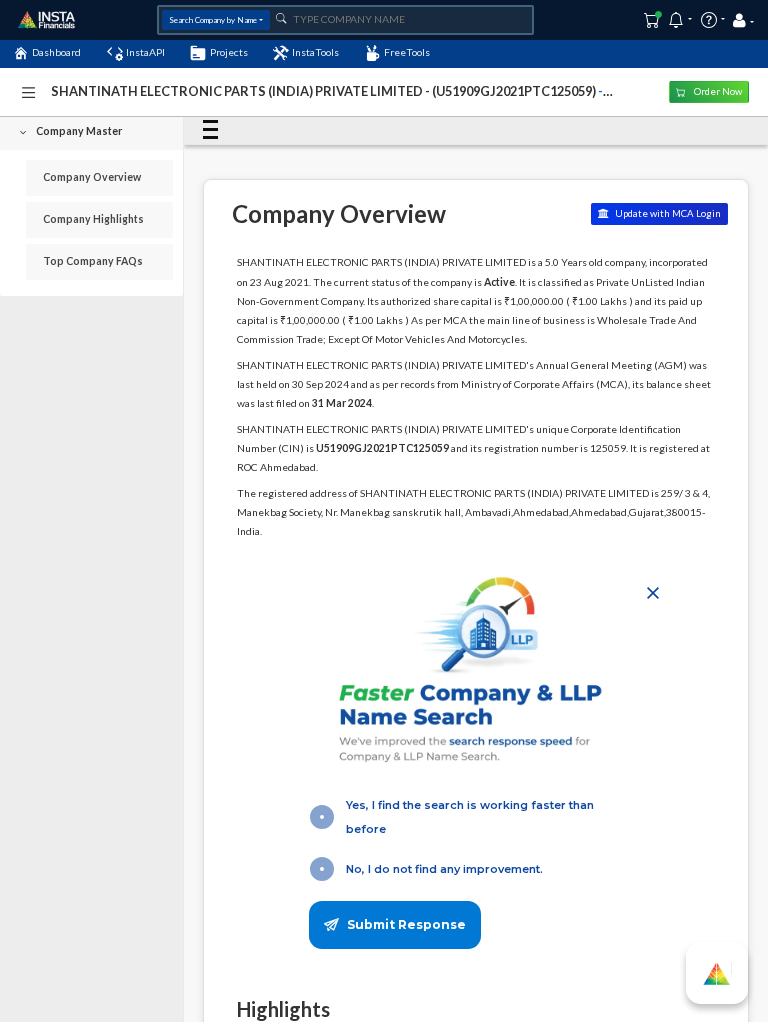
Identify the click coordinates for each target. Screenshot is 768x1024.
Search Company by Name (213, 20)
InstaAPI (145, 52)
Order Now (717, 91)
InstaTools (315, 52)
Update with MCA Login (667, 213)
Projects (229, 52)
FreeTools (407, 52)
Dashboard (56, 52)
